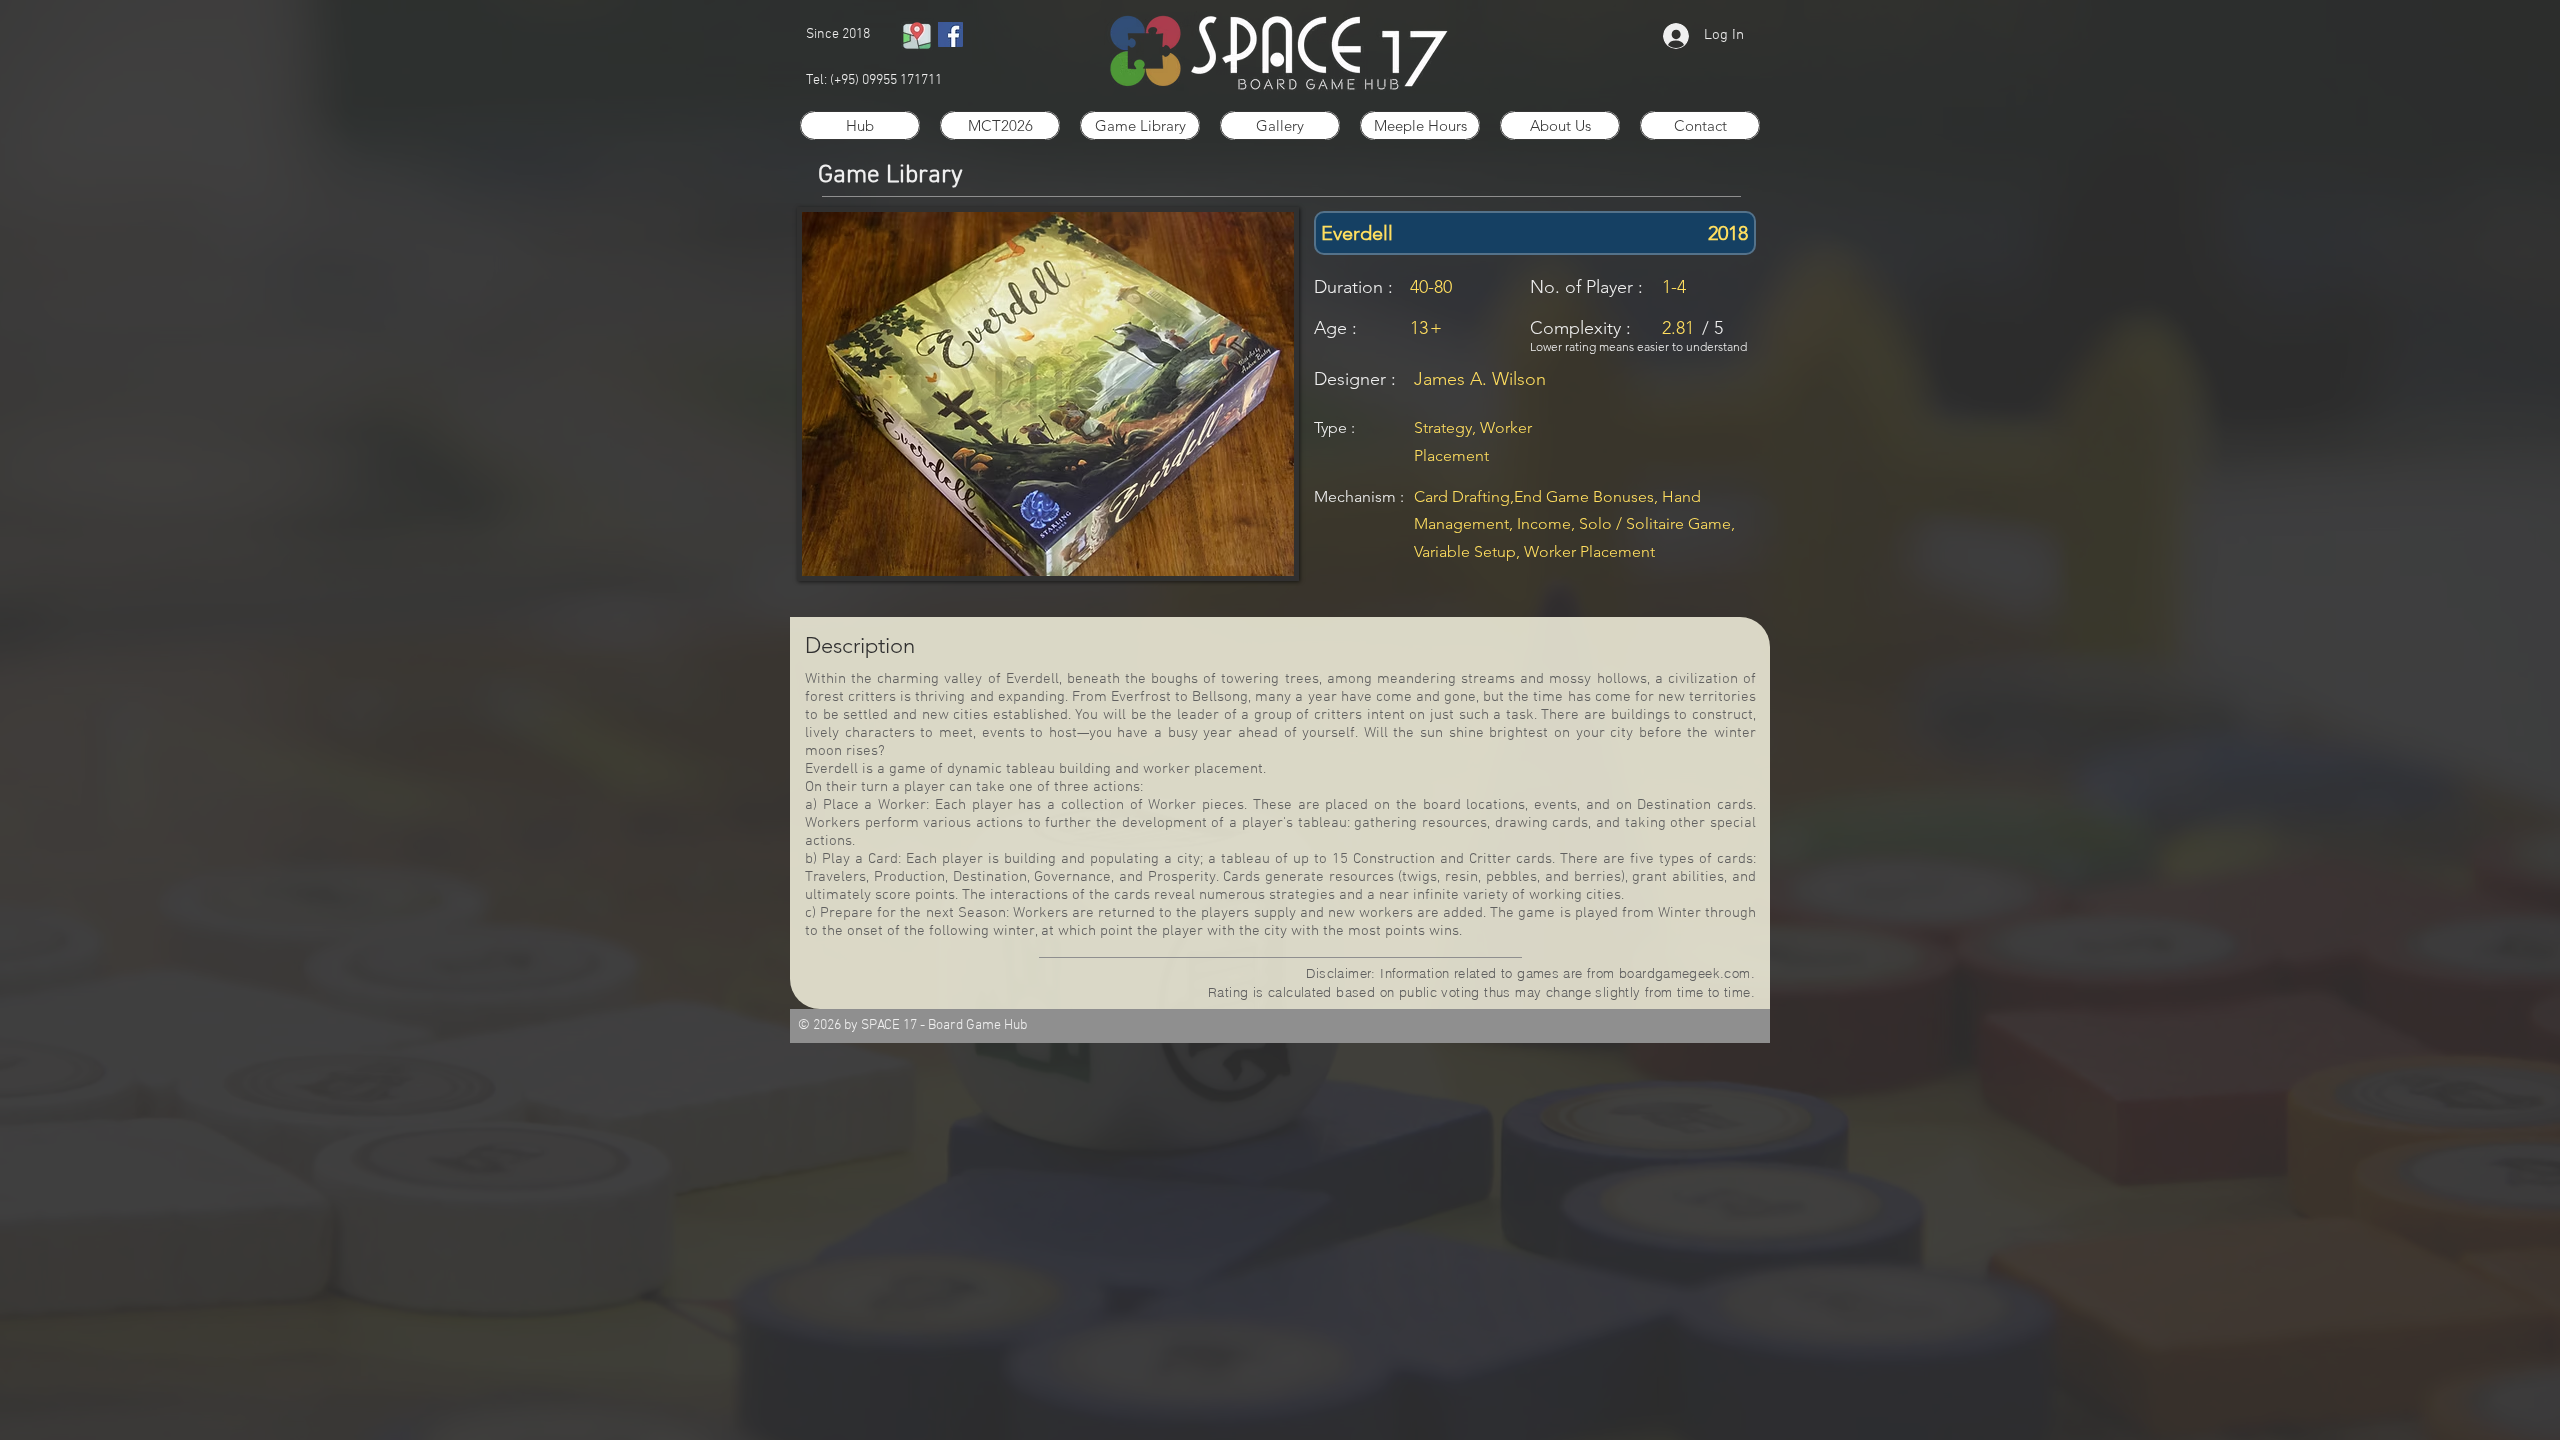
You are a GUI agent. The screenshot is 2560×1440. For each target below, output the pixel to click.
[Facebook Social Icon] (950, 34)
